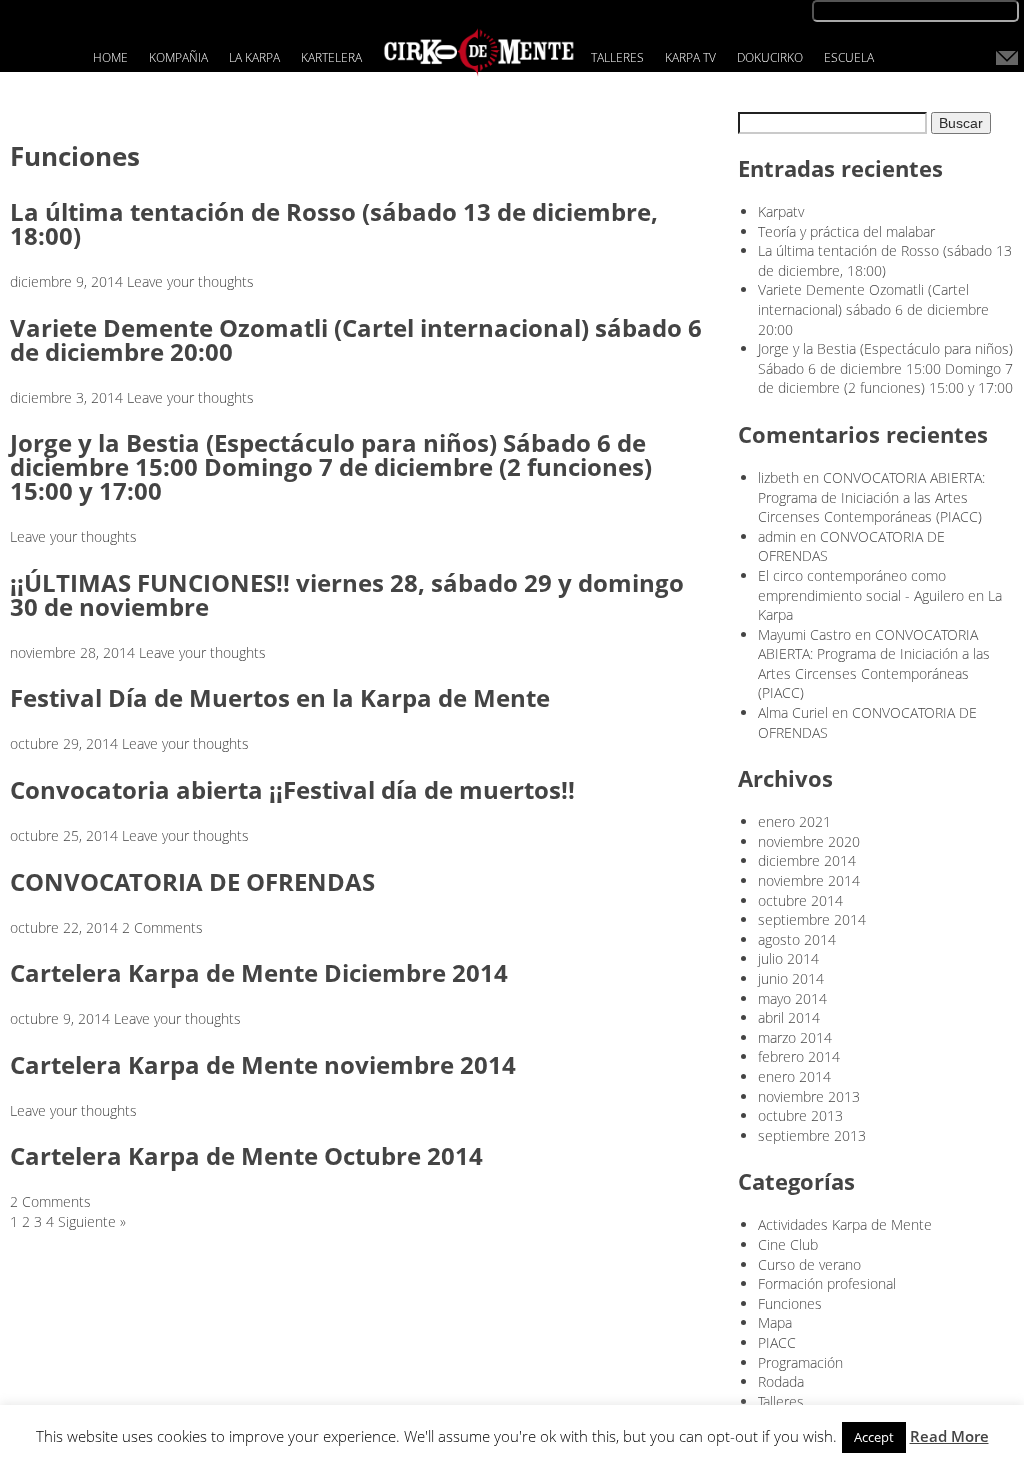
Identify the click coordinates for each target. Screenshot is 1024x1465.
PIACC (777, 1342)
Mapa (775, 1322)
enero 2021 (794, 821)
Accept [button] (874, 1437)
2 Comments (162, 927)
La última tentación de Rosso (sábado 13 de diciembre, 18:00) (334, 223)
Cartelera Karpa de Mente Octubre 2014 (246, 1155)
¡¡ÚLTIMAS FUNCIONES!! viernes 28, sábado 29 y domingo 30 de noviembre (347, 594)
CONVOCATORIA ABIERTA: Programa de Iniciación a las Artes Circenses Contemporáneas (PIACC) (871, 497)
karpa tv (690, 57)
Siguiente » (92, 1221)
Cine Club (788, 1244)
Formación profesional (827, 1283)
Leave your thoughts (190, 281)
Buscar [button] (961, 123)
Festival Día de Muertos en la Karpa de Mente (280, 697)
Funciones (790, 1303)
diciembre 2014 (807, 860)
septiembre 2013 (812, 1135)
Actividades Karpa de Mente (845, 1224)
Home (110, 57)
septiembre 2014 (812, 919)
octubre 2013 (800, 1115)
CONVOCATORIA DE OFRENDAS (192, 881)
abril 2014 (789, 1017)
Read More (949, 1436)
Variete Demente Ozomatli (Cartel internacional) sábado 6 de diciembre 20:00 (356, 339)
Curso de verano (809, 1264)
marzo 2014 (795, 1037)
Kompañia (178, 57)
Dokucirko (770, 57)
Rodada (781, 1381)
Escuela (849, 57)
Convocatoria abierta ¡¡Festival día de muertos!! (292, 789)
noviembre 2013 (809, 1096)
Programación (800, 1362)
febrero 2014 (799, 1056)
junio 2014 (791, 978)
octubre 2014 (800, 900)
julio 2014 (788, 958)
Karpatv (781, 211)
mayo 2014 (792, 998)
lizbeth (778, 477)
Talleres (617, 57)
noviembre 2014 (809, 880)
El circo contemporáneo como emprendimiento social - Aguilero (861, 585)
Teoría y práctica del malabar (846, 231)
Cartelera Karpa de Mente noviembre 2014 (263, 1064)
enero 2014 (794, 1076)
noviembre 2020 (809, 841)
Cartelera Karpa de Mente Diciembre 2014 (259, 972)
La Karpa (254, 57)
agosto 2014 (797, 939)
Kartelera (331, 57)
